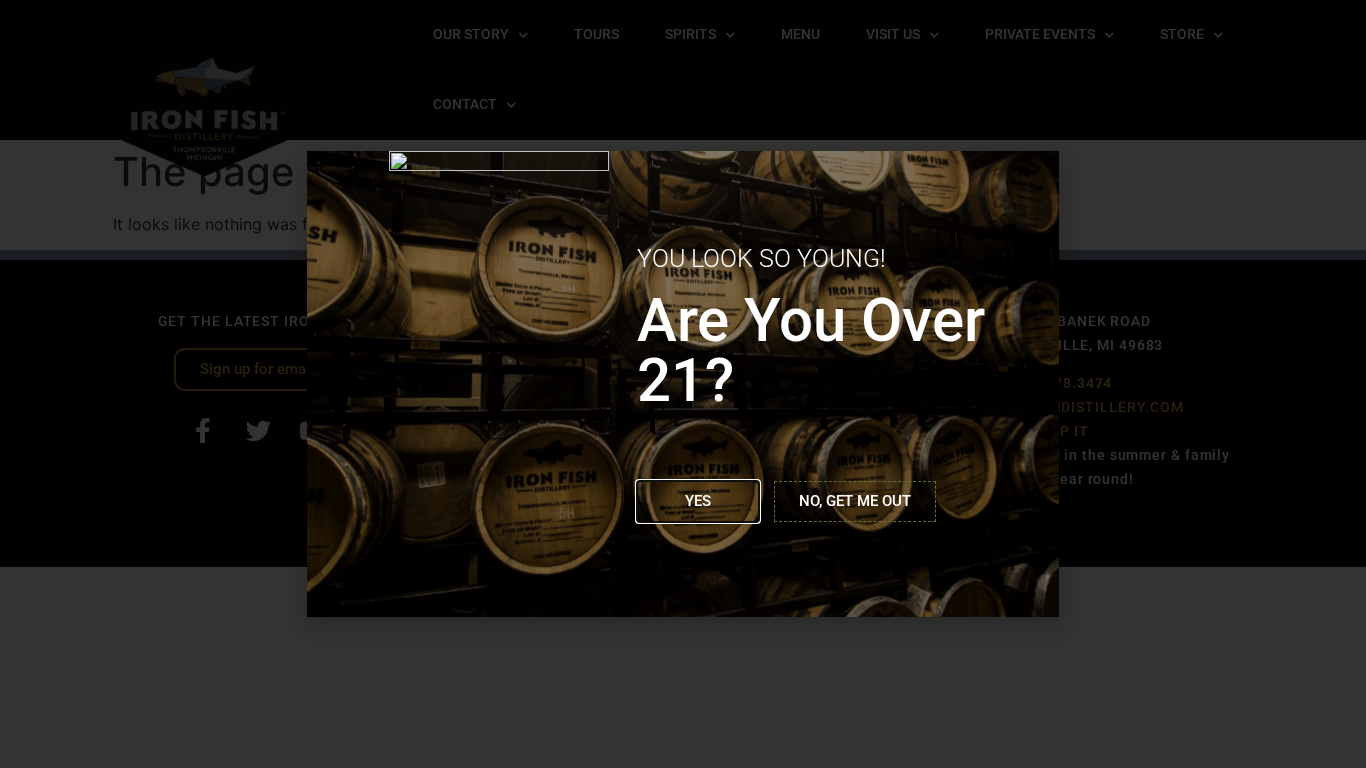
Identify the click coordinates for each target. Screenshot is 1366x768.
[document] (683, 384)
